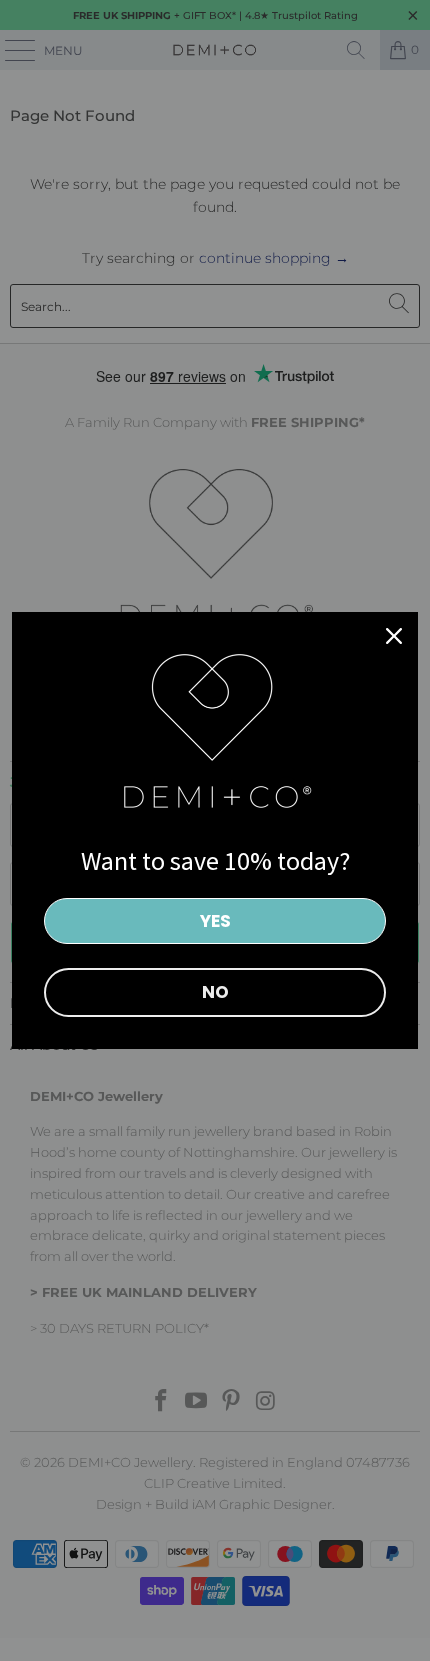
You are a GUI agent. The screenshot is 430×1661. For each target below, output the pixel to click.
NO (215, 992)
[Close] (394, 636)
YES (215, 921)
